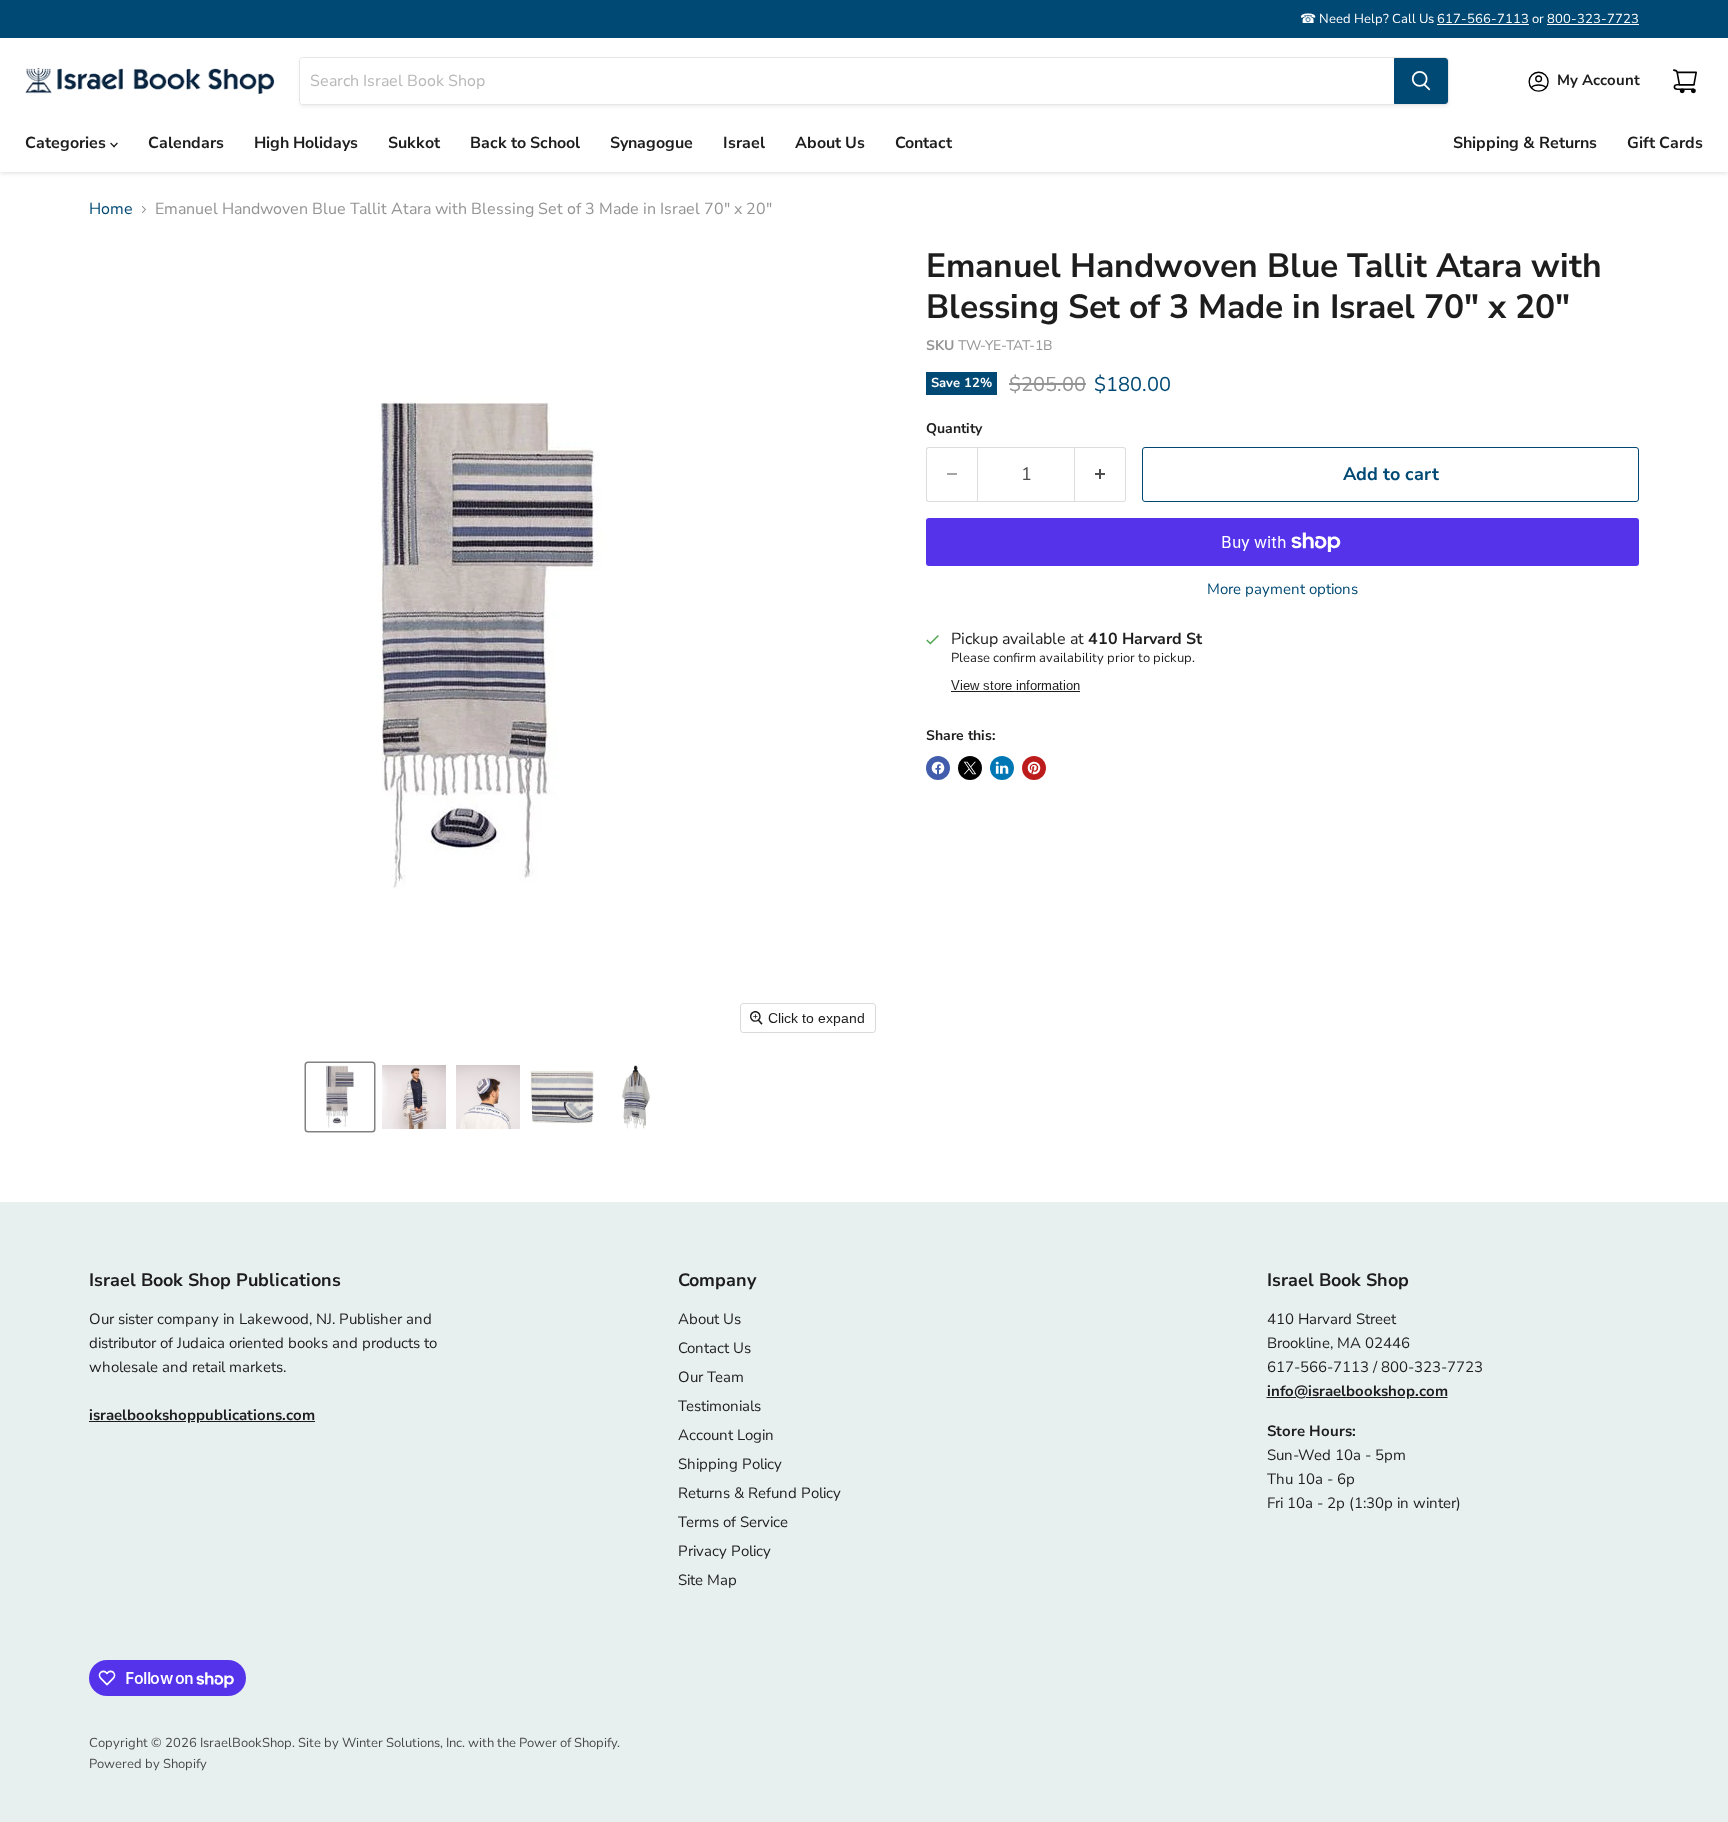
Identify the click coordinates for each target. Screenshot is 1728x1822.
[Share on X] (970, 768)
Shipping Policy (730, 1464)
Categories (67, 143)
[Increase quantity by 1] (1100, 474)
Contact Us (714, 1348)
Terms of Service (733, 1522)
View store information (1015, 686)
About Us (830, 143)
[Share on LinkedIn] (1002, 768)
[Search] (1421, 81)
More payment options (1282, 589)
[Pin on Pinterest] (1034, 768)
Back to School (525, 143)
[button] (340, 1097)
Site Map (707, 1580)
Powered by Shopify (148, 1764)
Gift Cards (1665, 143)
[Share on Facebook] (938, 768)
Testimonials (719, 1406)
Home (111, 209)
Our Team (711, 1377)
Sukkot (414, 143)
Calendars (186, 143)
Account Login (726, 1435)
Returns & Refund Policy (759, 1493)
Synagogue (651, 143)
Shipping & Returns (1525, 143)
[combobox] (847, 81)
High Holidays (306, 143)
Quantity (954, 429)
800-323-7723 (1593, 19)
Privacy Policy (724, 1551)
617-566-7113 (1483, 19)
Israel (744, 143)
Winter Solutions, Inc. (403, 1743)
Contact (923, 143)
